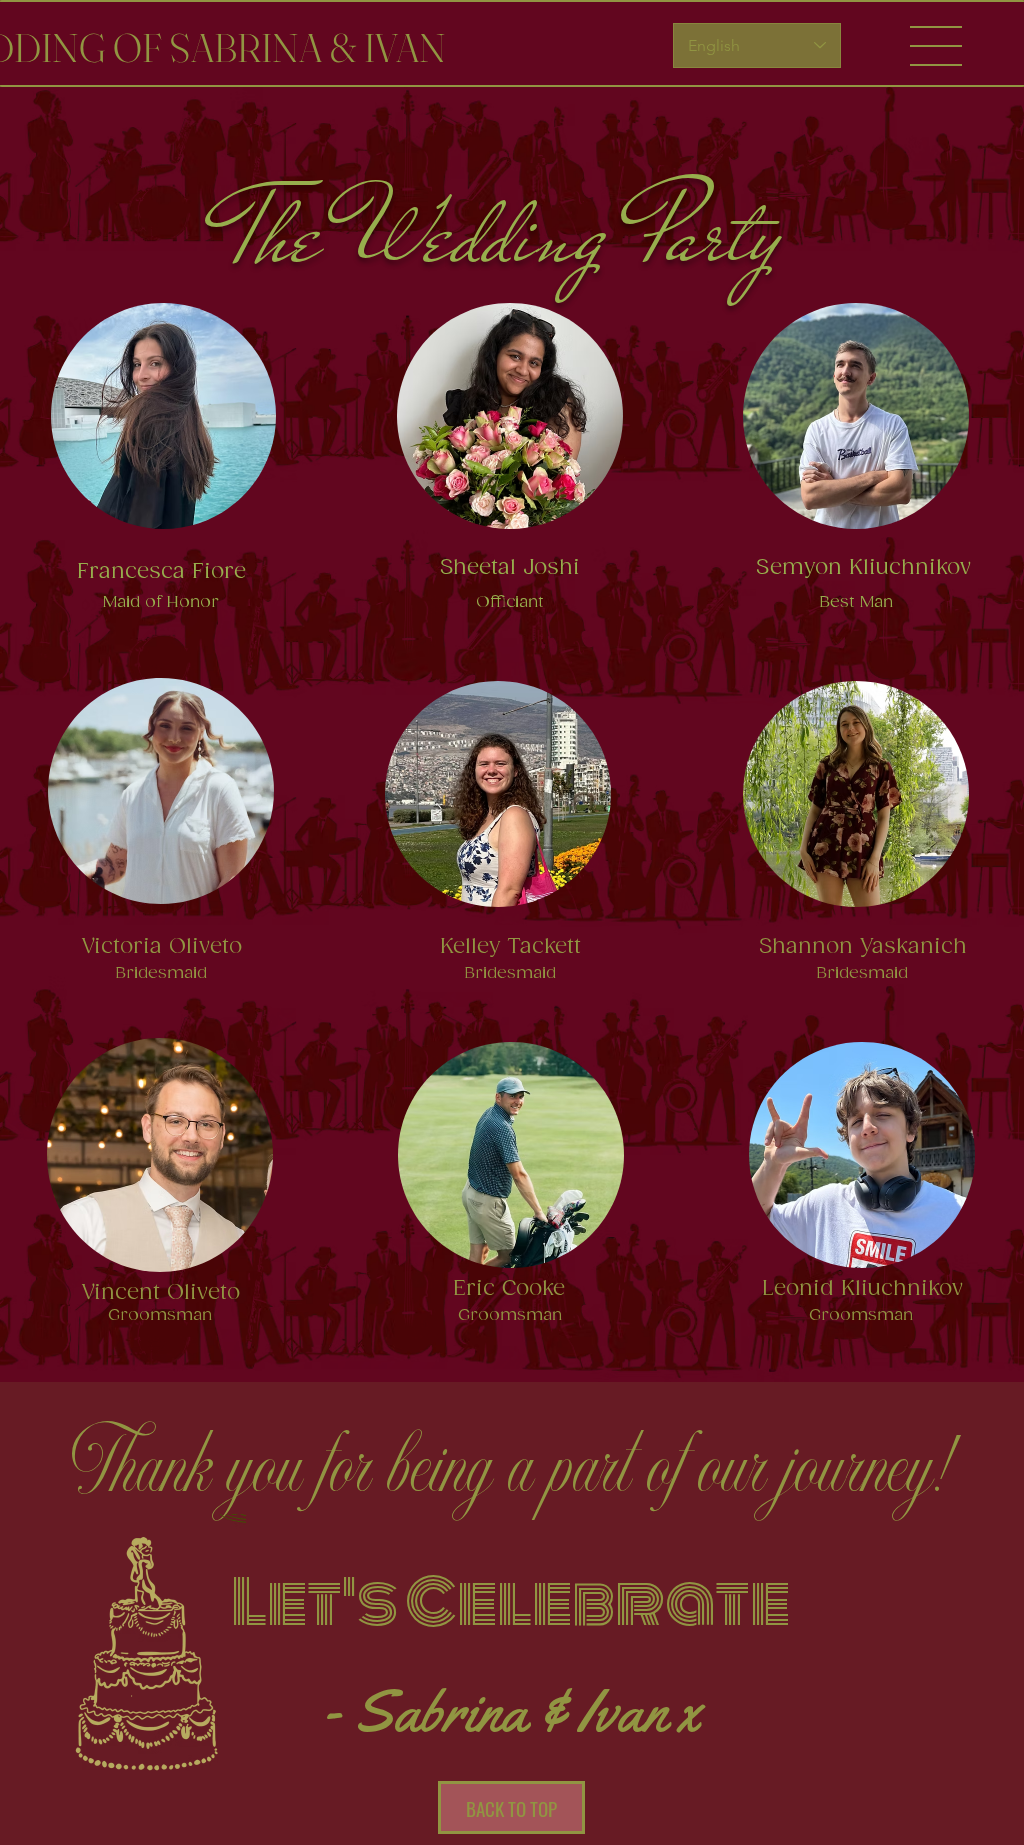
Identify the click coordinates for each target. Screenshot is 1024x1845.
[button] (936, 46)
